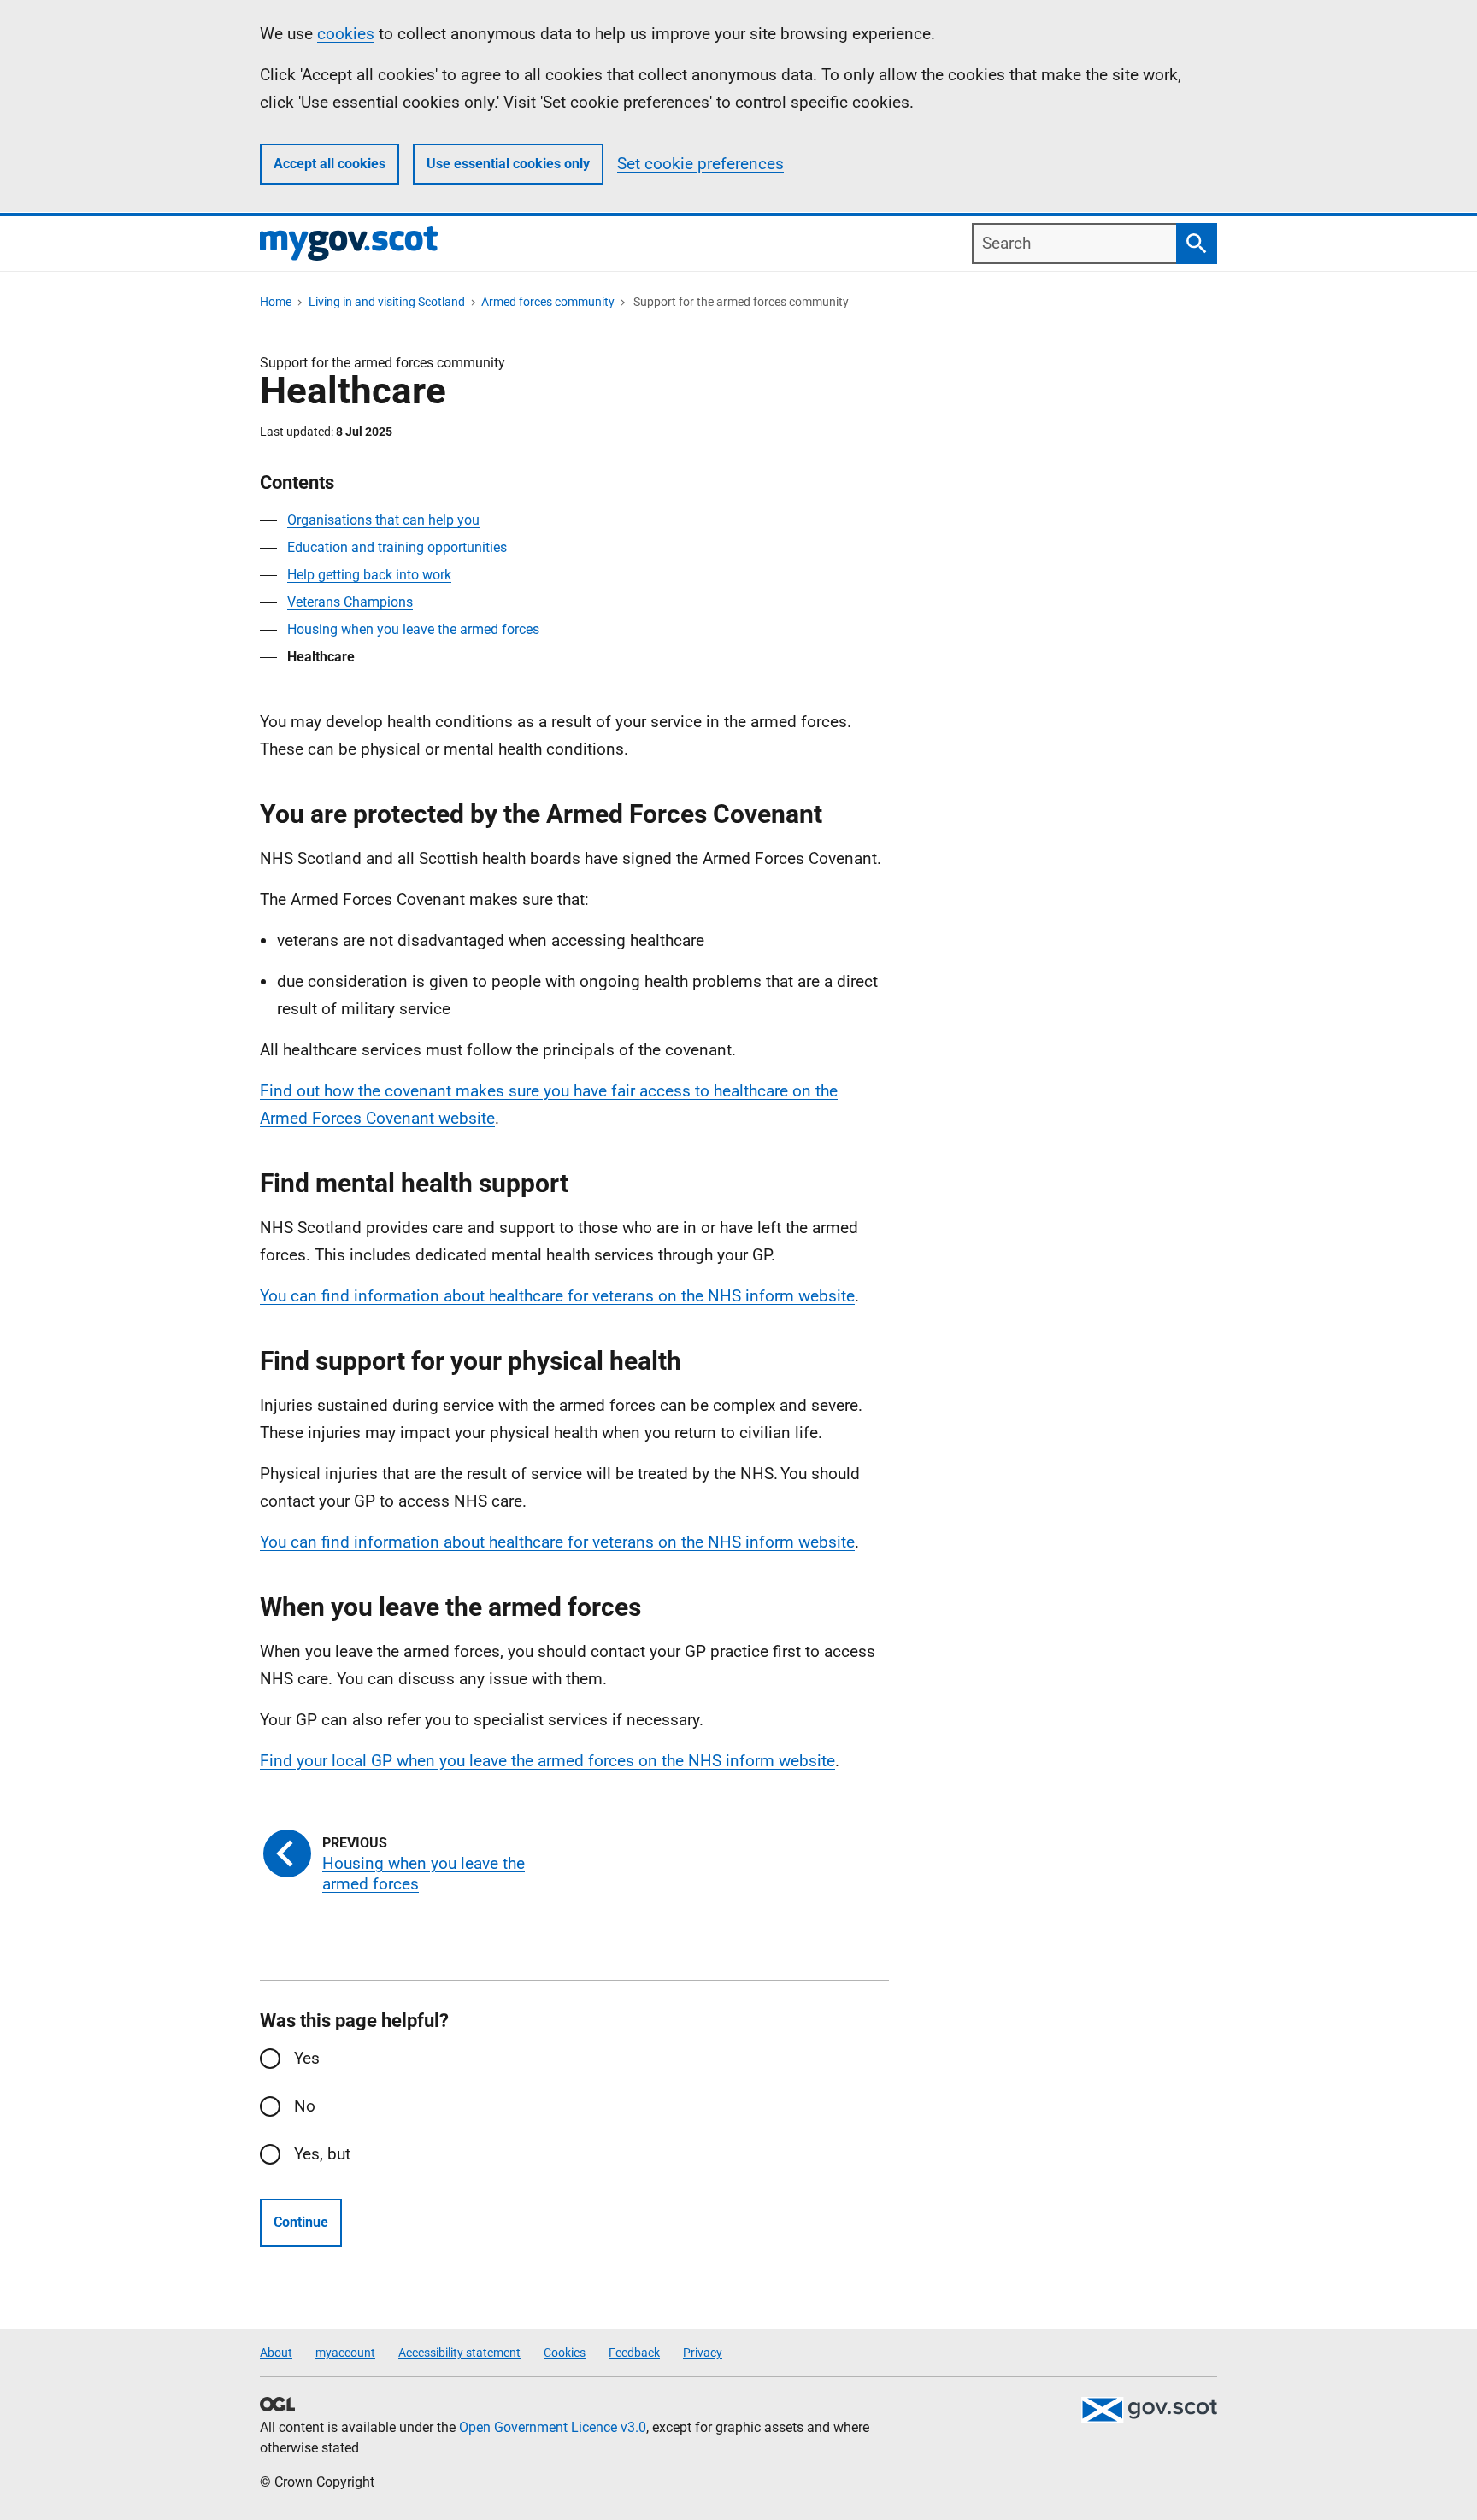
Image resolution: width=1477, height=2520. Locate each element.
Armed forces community (548, 302)
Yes (307, 2058)
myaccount (345, 2353)
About (276, 2353)
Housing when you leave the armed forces (413, 629)
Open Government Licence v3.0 (553, 2427)
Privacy (703, 2353)
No (305, 2106)
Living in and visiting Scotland (387, 302)
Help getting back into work (369, 575)
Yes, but (322, 2154)
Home (276, 302)
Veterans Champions (350, 602)
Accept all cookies (330, 164)
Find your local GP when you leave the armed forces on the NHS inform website (547, 1761)
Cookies (565, 2353)
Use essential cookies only (508, 164)
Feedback (634, 2353)
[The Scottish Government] (1149, 2410)
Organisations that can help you (383, 520)
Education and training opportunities (397, 547)
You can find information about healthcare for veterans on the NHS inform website (557, 1296)
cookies (346, 34)
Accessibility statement (459, 2353)
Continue (301, 2222)
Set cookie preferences (700, 164)
